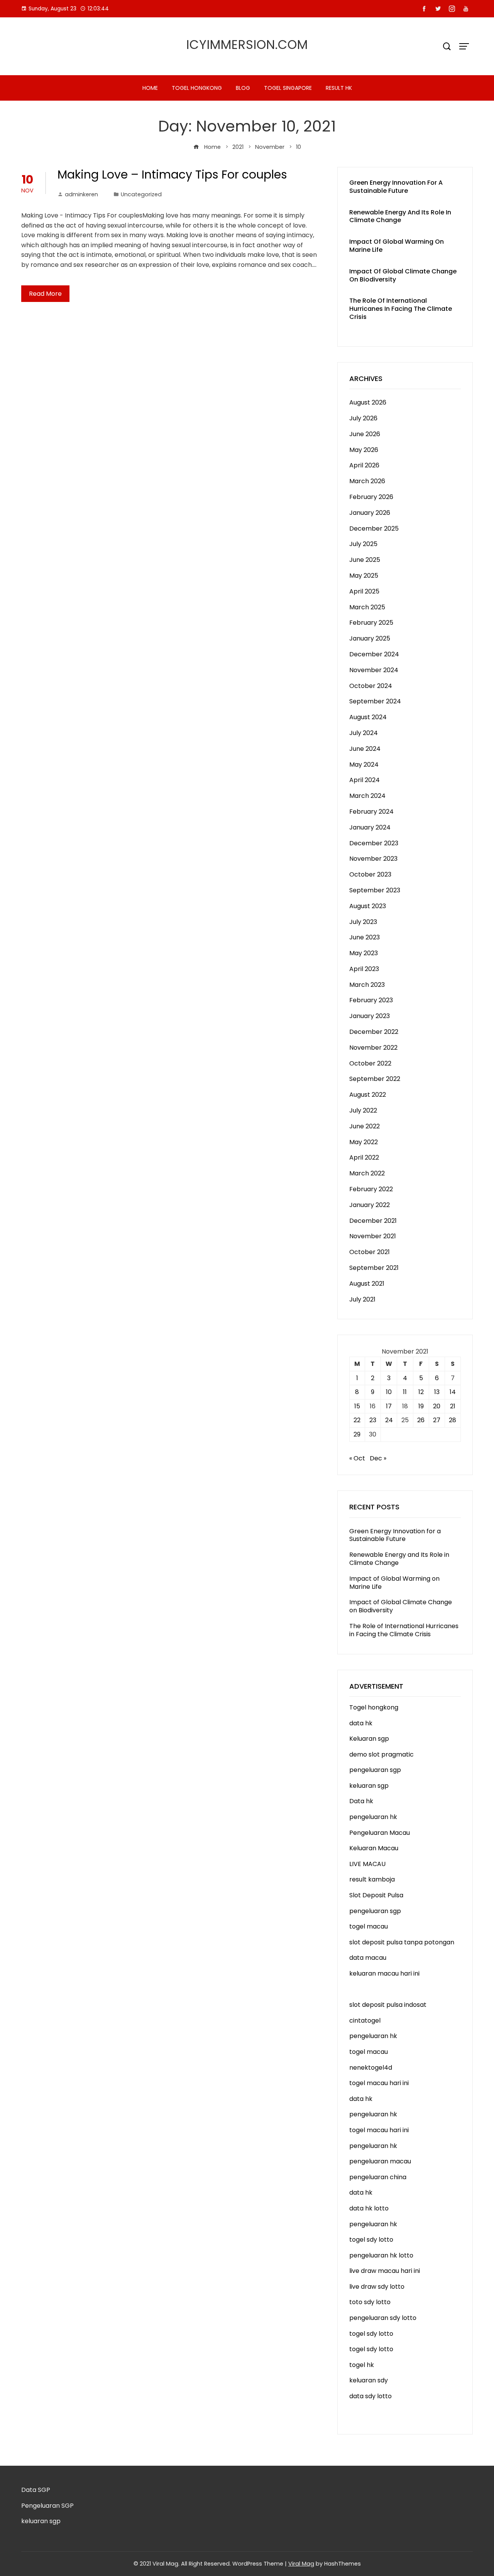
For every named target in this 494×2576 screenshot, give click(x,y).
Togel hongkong (197, 88)
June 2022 (365, 1126)
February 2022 (371, 1189)
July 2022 (363, 1110)
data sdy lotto (370, 2396)
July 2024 (364, 733)
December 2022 (374, 1032)
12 (421, 1392)
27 (437, 1420)
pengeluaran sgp (375, 1770)
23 (373, 1420)
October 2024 (371, 686)
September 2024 (375, 701)
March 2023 (367, 985)
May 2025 (364, 576)
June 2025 (365, 560)
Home (150, 88)
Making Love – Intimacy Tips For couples (172, 174)
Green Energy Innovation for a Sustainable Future (396, 187)
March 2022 (367, 1173)
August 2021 (367, 1284)
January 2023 (370, 1016)
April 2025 (364, 591)
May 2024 (364, 765)
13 (437, 1392)
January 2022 (370, 1205)
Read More (45, 294)
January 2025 (370, 638)
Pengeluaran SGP (47, 2506)
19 (421, 1406)
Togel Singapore (288, 88)
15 (357, 1406)
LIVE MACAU (367, 1864)
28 (453, 1420)
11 (405, 1392)
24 (389, 1420)
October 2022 (370, 1063)
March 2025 (367, 607)
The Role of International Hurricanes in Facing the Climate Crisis (401, 309)
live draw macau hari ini (385, 2271)
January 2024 (370, 827)
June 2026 (365, 434)
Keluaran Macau (374, 1848)
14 (453, 1392)
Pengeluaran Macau (380, 1833)
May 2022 (364, 1142)
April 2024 (365, 780)
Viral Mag (301, 2564)
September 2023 (375, 890)
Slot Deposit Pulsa (376, 1895)
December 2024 (374, 654)
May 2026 (364, 450)
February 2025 (371, 623)
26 (421, 1420)
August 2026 (368, 402)
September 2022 (375, 1079)
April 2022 (364, 1157)
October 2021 (370, 1252)
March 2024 (367, 796)
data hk (361, 1723)
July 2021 (362, 1299)
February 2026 (371, 497)
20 (437, 1406)
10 (389, 1392)
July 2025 (363, 544)
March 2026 (367, 481)
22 (357, 1420)
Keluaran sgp (369, 1739)
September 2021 (374, 1268)
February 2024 (371, 812)
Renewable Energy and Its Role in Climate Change (400, 216)
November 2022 (373, 1048)
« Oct (357, 1458)
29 (357, 1434)
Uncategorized (141, 194)
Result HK (339, 88)
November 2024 (374, 670)
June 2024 (365, 749)
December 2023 (374, 843)
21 (453, 1406)
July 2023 (363, 922)
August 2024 (368, 717)
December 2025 (374, 529)
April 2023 (364, 969)
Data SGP (36, 2490)
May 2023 (364, 953)
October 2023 (370, 874)
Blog (243, 88)
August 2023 (368, 906)
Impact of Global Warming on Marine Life (397, 246)
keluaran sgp (369, 1786)
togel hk (362, 2365)
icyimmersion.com (247, 45)
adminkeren (81, 194)
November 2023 (373, 859)
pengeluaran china (378, 2177)
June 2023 (365, 937)
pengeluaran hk (373, 1817)
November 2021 (373, 1236)
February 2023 (371, 1000)
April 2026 (364, 465)
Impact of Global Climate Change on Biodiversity (403, 275)
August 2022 (368, 1095)
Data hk (361, 1801)
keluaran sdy (369, 2380)
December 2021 (373, 1221)
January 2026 (370, 513)
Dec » (378, 1458)
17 (389, 1406)
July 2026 (363, 418)
